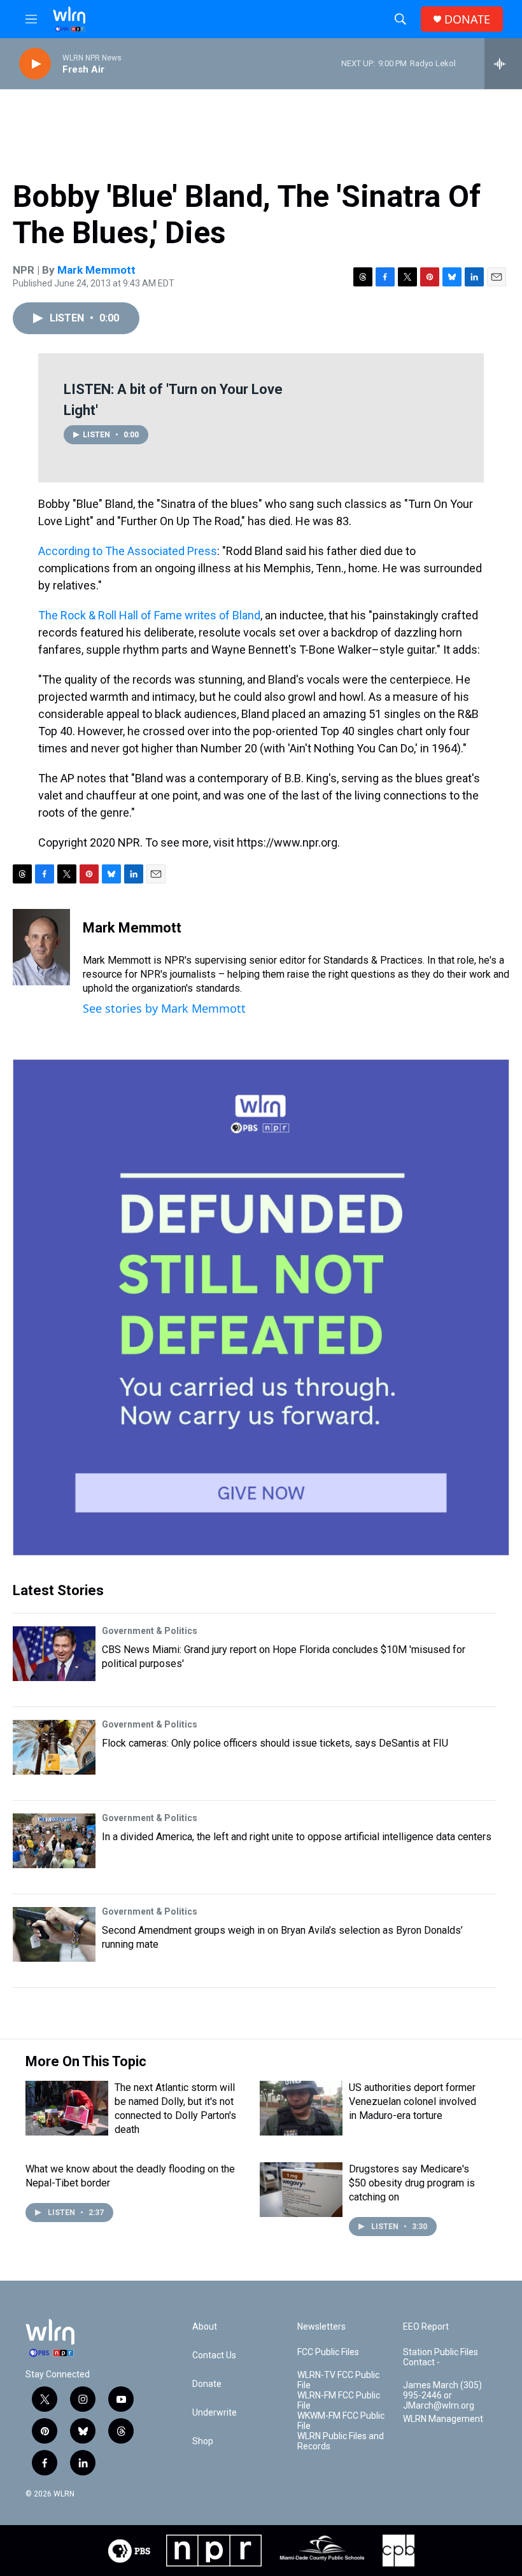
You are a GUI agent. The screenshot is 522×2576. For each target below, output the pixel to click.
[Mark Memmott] (41, 947)
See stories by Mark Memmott (164, 1008)
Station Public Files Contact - (441, 2357)
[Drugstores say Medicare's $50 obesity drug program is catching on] (301, 2190)
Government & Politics (150, 1631)
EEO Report (426, 2327)
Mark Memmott (96, 270)
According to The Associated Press (128, 551)
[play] (35, 64)
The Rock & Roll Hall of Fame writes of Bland (149, 615)
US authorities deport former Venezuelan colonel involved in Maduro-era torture (413, 2101)
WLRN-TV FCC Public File (338, 2380)
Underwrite (215, 2413)
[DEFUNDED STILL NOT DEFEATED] (261, 1307)
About (205, 2327)
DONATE (467, 19)
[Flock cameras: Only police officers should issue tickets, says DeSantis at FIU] (54, 1747)
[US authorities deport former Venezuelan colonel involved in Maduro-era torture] (301, 2108)
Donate (207, 2384)
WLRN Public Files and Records (341, 2441)
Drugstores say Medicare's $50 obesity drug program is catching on (412, 2183)
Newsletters (321, 2327)
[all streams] (503, 64)
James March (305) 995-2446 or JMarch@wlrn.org (442, 2396)
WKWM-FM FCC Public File (341, 2421)
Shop (203, 2441)
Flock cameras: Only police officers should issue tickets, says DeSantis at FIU (275, 1743)
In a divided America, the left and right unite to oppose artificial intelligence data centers (297, 1837)
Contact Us (214, 2355)
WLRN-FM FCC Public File (339, 2401)
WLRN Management (443, 2419)
